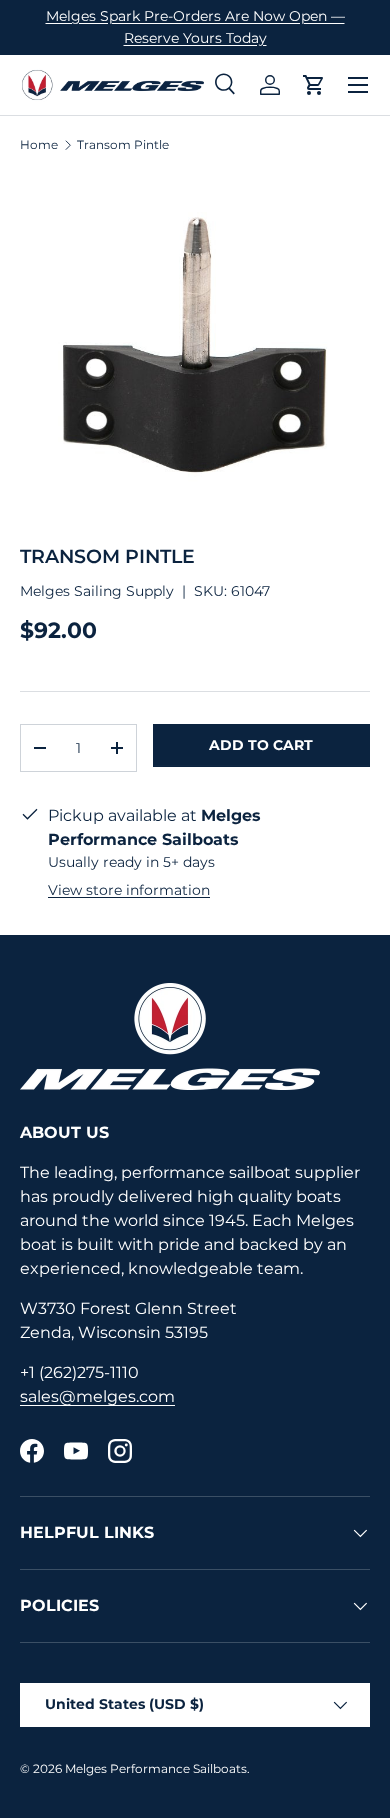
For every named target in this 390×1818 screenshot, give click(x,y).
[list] (195, 349)
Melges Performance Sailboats (156, 1768)
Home (39, 145)
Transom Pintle (123, 145)
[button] (314, 85)
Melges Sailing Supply (97, 591)
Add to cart (261, 745)
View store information (129, 890)
